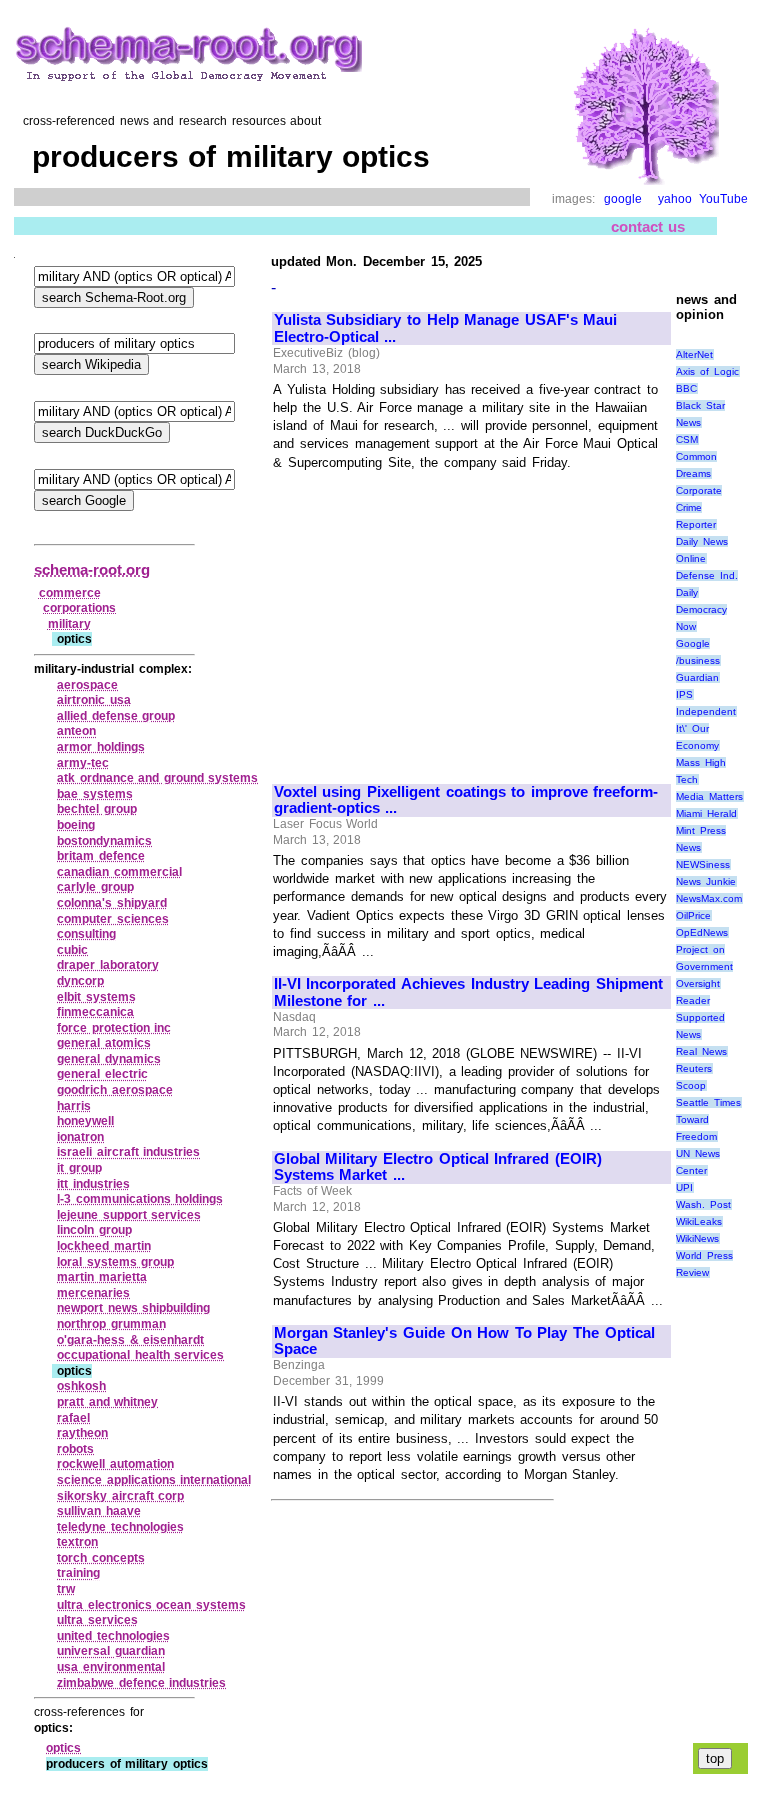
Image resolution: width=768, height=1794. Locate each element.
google (623, 199)
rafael (73, 1418)
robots (75, 1449)
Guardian (697, 677)
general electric (102, 1074)
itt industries (93, 1184)
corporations (79, 608)
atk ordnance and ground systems (157, 778)
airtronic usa (94, 700)
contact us (648, 226)
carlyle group (95, 887)
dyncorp (80, 981)
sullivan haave (99, 1511)
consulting (86, 934)
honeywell (85, 1121)
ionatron (80, 1137)
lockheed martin (104, 1246)
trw (66, 1589)
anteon (76, 731)
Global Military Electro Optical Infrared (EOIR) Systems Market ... (438, 1167)
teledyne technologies (120, 1527)
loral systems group (115, 1262)
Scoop (691, 1085)
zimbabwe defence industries (141, 1683)
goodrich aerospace (115, 1090)
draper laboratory (108, 965)
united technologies (113, 1636)
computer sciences (113, 919)
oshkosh (81, 1386)
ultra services (97, 1620)
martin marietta (102, 1277)
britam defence (101, 856)
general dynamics (109, 1059)
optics (63, 1748)
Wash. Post (703, 1204)
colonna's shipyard (112, 903)
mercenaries (93, 1293)
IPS (684, 694)
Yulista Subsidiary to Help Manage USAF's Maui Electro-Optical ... (446, 328)
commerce (70, 593)
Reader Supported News (700, 1017)
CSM (687, 439)
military (69, 624)
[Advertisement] (442, 618)
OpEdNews (702, 932)
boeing (76, 825)
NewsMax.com (709, 898)
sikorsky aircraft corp (120, 1496)
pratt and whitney (107, 1402)
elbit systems (96, 997)
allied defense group (116, 716)
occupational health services (140, 1355)
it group (79, 1168)
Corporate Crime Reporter (699, 507)
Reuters (694, 1068)
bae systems (95, 794)
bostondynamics (104, 841)
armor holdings (101, 747)
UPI (684, 1187)
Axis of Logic (707, 371)
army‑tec (83, 763)
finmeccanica (95, 1012)
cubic (72, 950)
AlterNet (694, 354)
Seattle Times (708, 1102)
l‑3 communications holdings (140, 1199)
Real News (701, 1051)
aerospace (87, 685)
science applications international (154, 1480)
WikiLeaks (699, 1221)
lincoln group (94, 1230)
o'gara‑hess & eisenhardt (130, 1340)
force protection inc (114, 1028)
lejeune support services (129, 1215)
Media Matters (709, 796)
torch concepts (101, 1558)
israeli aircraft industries (128, 1152)
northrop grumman (111, 1324)
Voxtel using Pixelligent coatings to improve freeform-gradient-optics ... (466, 800)
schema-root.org (92, 569)
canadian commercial (119, 872)
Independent (706, 711)
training (78, 1573)
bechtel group (97, 809)
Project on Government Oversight (704, 966)
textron (77, 1542)
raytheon (82, 1433)
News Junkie (706, 881)
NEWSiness (703, 864)
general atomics (104, 1043)
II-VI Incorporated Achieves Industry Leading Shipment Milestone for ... (468, 992)
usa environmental (111, 1667)
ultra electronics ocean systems (151, 1605)
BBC (686, 388)
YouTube (723, 199)
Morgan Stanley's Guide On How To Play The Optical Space (464, 1341)
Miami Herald (706, 813)
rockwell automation (115, 1464)
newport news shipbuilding (133, 1308)
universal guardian (111, 1651)
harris (74, 1106)
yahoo (675, 199)
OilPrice (693, 915)
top (715, 1758)
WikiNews (697, 1238)
